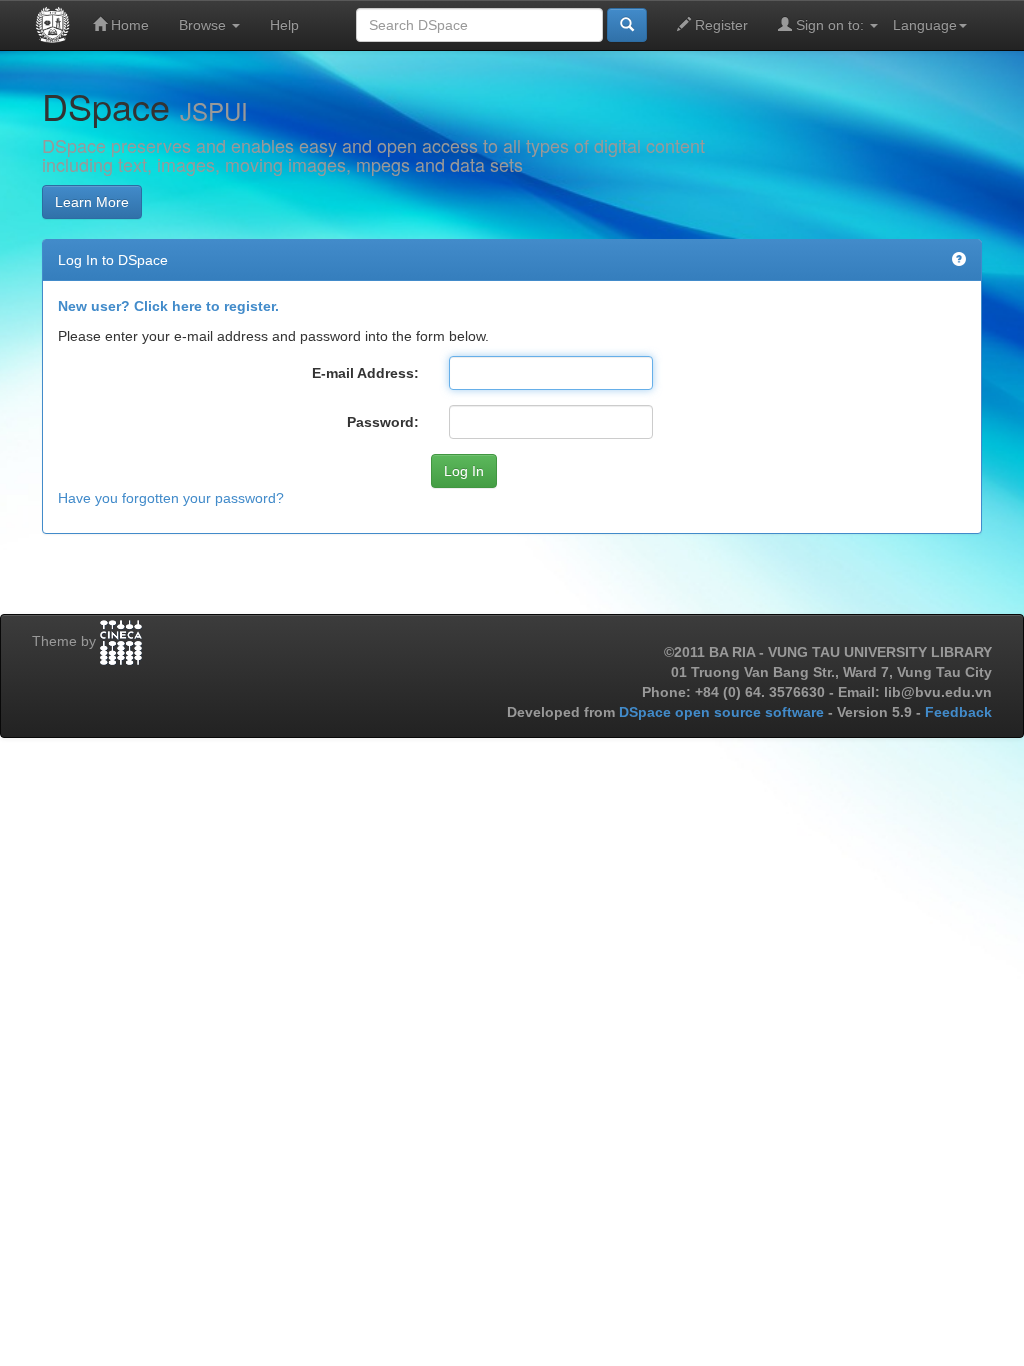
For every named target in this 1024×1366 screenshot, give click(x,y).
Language (925, 25)
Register (719, 25)
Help (284, 25)
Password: (383, 422)
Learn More (92, 202)
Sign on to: (830, 25)
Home (128, 25)
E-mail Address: (365, 373)
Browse (204, 25)
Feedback (958, 712)
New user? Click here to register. (168, 306)
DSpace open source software (723, 712)
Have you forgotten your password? (171, 498)
